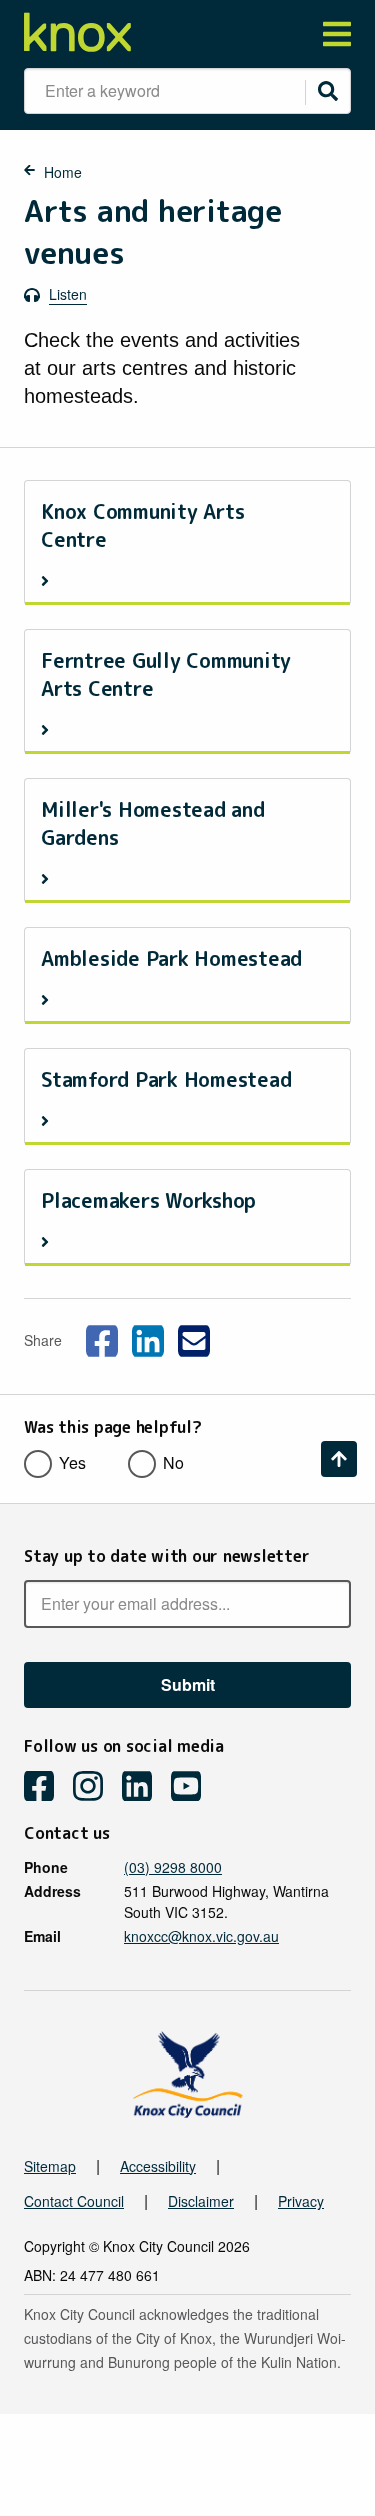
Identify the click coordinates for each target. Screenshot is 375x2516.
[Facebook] (46, 1788)
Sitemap (50, 2166)
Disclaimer (201, 2201)
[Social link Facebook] (102, 1338)
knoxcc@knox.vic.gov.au (201, 1936)
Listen (68, 294)
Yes (72, 1462)
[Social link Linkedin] (148, 1338)
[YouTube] (193, 1788)
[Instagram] (95, 1788)
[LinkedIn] (144, 1788)
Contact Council (74, 2201)
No (173, 1462)
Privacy (301, 2201)
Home (63, 172)
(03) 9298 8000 (173, 1867)
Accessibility (158, 2166)
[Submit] (328, 91)
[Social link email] (194, 1338)
